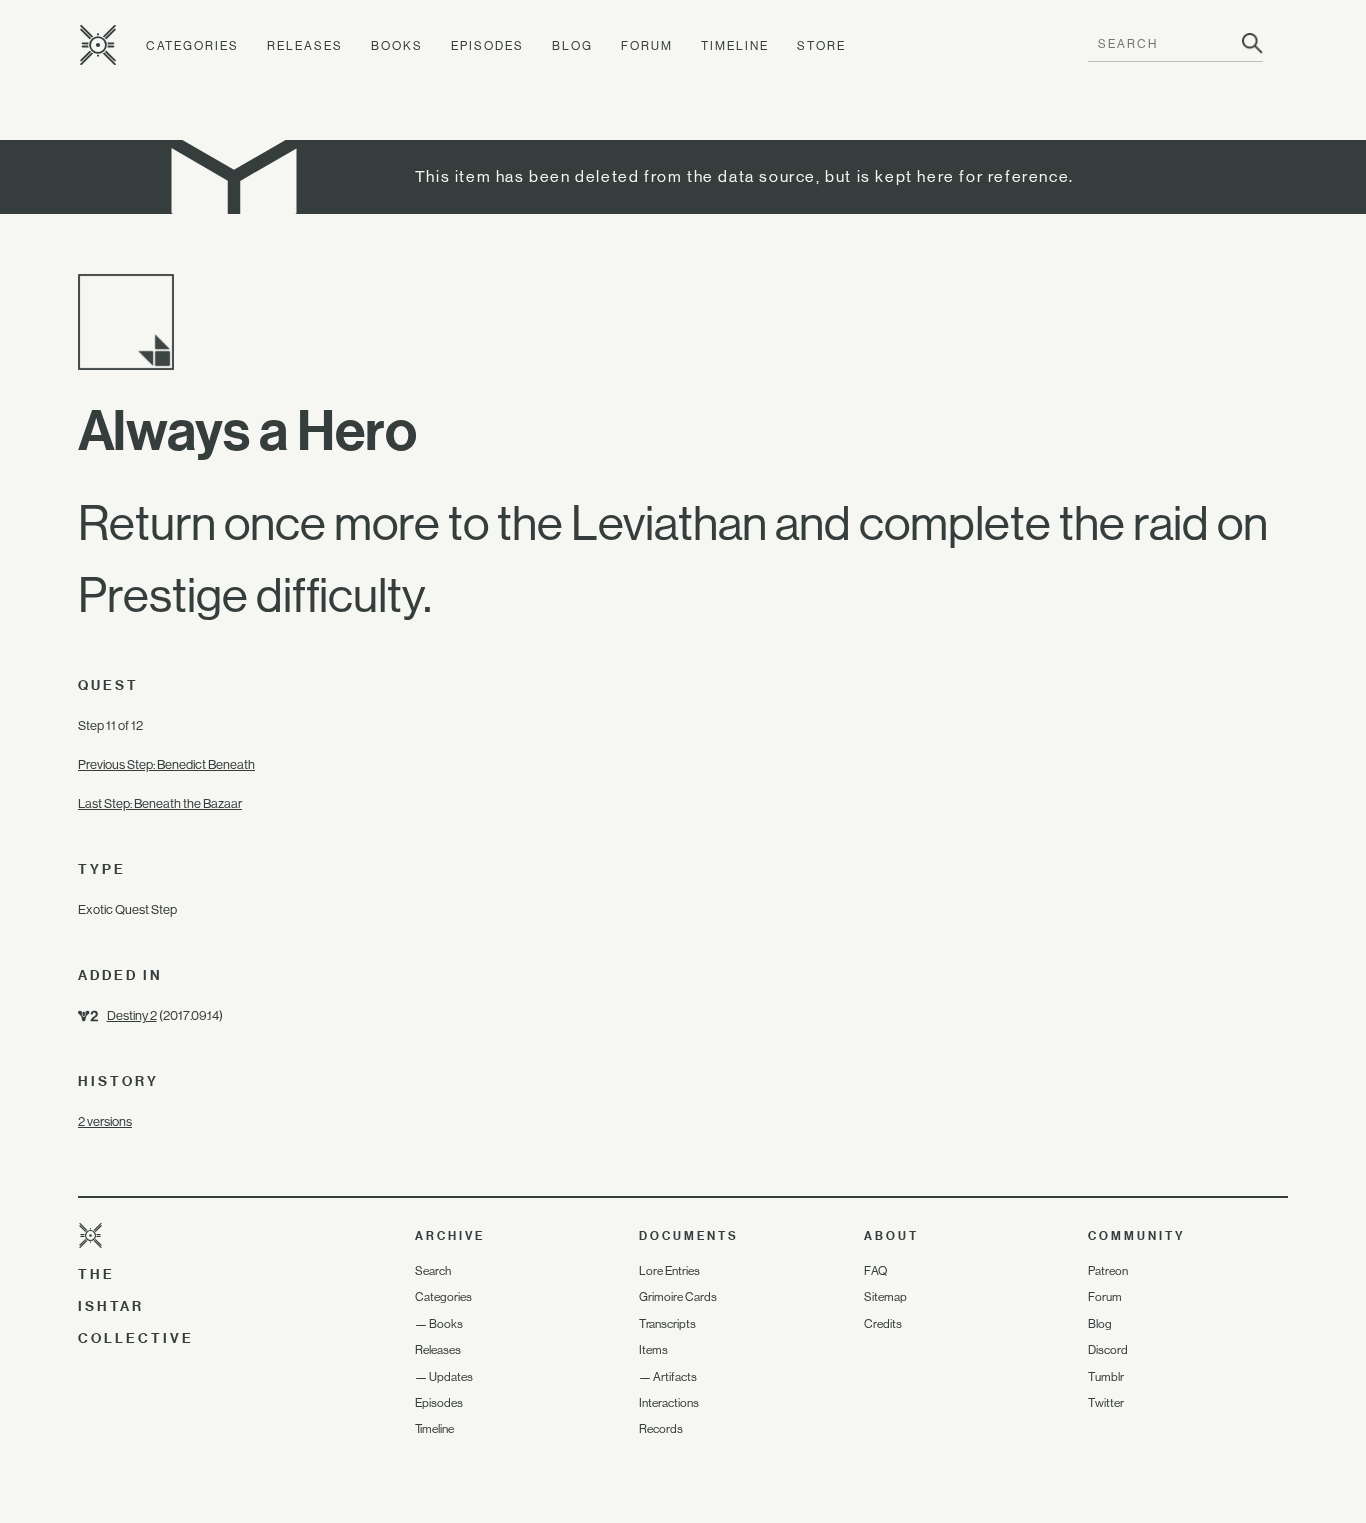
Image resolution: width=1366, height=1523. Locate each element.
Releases (305, 46)
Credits (883, 1324)
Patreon (1108, 1271)
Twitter (1106, 1403)
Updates (451, 1377)
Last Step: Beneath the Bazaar (160, 803)
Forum (647, 46)
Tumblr (1106, 1377)
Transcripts (667, 1324)
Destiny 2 (132, 1015)
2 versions (105, 1121)
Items (653, 1350)
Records (661, 1429)
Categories (192, 46)
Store (821, 46)
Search (433, 1271)
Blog (572, 46)
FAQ (875, 1271)
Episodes (487, 46)
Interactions (669, 1403)
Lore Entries (669, 1271)
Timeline (735, 46)
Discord (1108, 1350)
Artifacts (675, 1377)
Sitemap (885, 1297)
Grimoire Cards (678, 1297)
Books (397, 46)
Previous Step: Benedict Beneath (166, 764)
